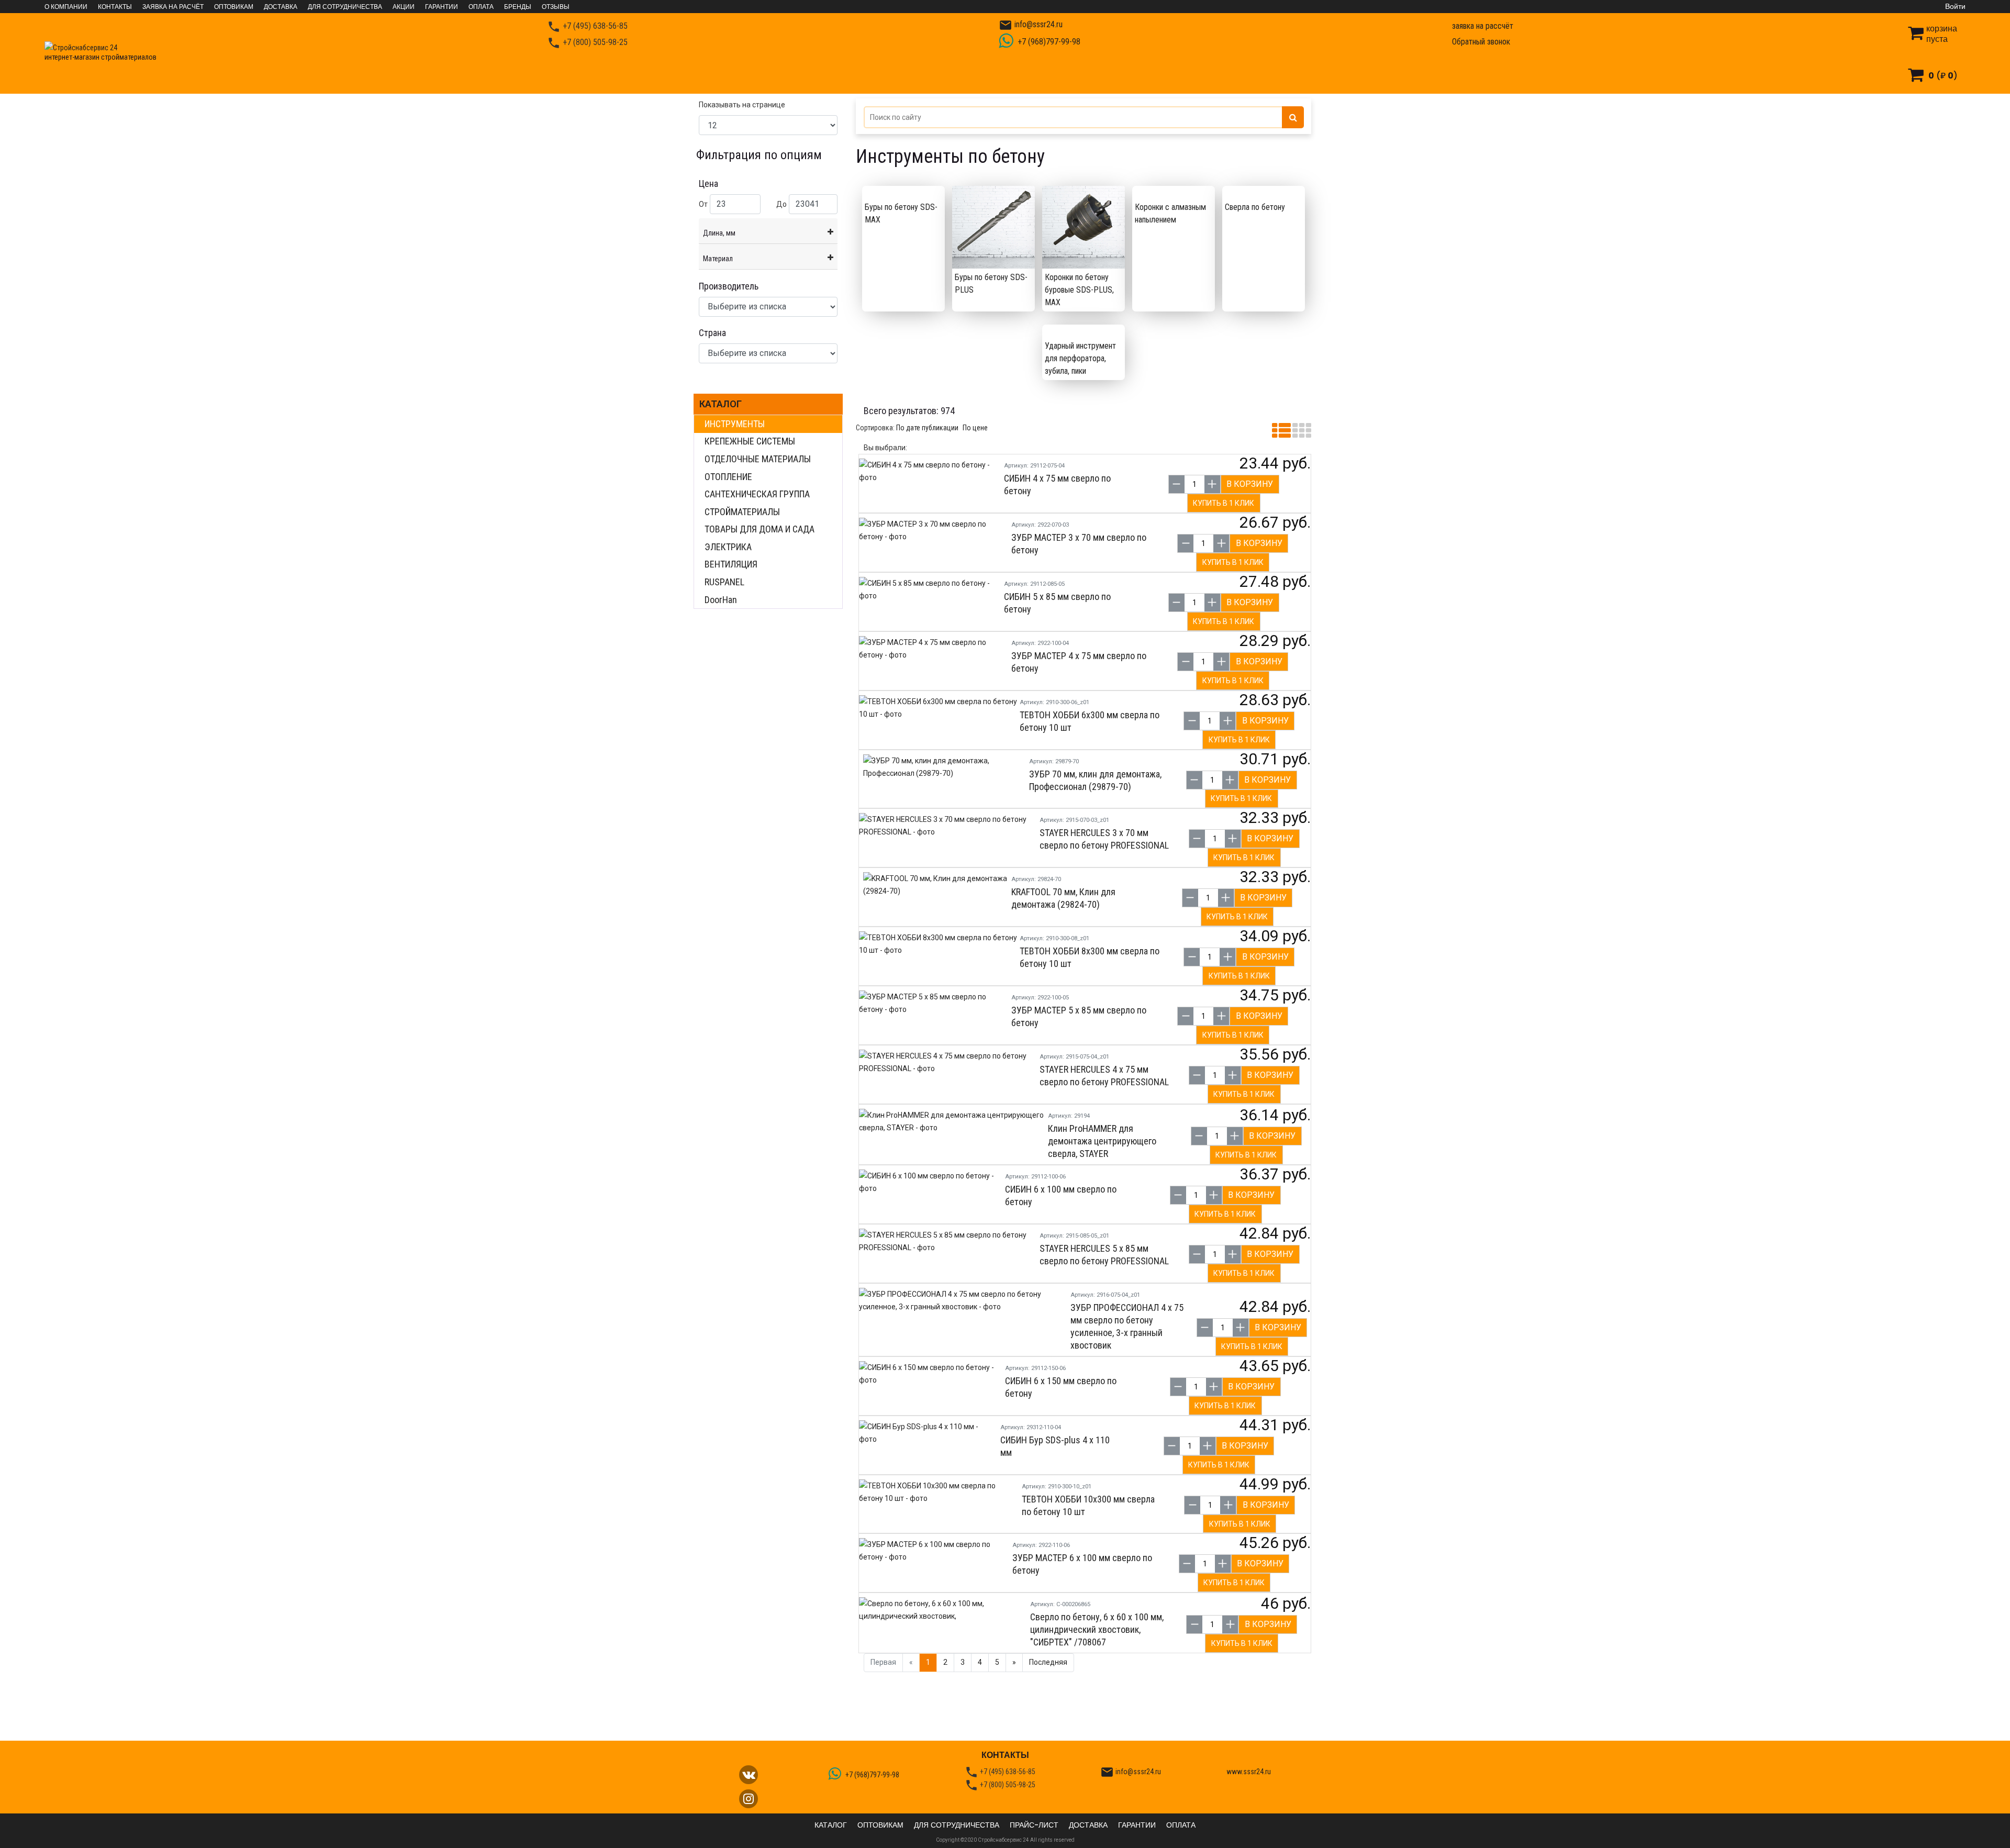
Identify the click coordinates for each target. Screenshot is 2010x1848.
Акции (404, 7)
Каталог (721, 404)
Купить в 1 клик (1224, 503)
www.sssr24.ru (1249, 1772)
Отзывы (556, 7)
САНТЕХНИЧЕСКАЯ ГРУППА (757, 494)
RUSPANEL (724, 582)
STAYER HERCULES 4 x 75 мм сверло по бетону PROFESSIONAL (1104, 1076)
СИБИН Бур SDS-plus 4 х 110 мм (1055, 1446)
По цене (975, 428)
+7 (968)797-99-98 (1048, 42)
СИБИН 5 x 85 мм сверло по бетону (1057, 603)
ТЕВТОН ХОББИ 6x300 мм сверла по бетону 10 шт (1090, 721)
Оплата (481, 7)
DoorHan (721, 600)
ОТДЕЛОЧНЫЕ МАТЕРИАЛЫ (758, 459)
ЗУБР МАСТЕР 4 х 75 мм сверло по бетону (1079, 662)
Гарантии (442, 7)
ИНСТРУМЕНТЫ (735, 424)
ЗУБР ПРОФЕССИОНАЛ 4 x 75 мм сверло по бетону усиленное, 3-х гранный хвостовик (1127, 1326)
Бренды (518, 7)
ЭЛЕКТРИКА (728, 547)
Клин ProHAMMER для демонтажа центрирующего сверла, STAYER (1102, 1141)
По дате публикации (927, 428)
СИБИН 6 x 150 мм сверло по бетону (1061, 1387)
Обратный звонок (1481, 42)
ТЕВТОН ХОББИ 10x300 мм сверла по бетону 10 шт (1088, 1505)
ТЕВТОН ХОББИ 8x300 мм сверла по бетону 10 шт (1090, 957)
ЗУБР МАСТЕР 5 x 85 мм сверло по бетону (1079, 1016)
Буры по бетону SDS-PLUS (991, 283)
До (781, 204)
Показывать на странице (742, 105)
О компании (66, 7)
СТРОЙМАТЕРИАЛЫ (742, 512)
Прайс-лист (1034, 1825)
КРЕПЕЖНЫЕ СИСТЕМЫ (750, 441)
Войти (1955, 6)
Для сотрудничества (345, 7)
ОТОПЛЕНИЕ (728, 477)
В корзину (1250, 484)
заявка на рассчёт (1483, 26)
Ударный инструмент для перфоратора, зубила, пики (1080, 358)
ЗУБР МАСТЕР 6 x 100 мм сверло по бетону (1082, 1564)
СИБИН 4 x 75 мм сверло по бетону (1057, 485)
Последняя (1048, 1662)
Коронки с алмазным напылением (1170, 213)
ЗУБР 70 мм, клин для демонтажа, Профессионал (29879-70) (1095, 780)
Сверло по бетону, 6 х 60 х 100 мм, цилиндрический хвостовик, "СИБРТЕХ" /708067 (1097, 1629)
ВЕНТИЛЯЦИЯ (731, 564)
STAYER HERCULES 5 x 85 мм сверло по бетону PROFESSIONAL (1104, 1255)
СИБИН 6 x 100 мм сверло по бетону (1061, 1195)
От (703, 204)
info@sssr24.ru (1031, 25)
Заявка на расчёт (173, 7)
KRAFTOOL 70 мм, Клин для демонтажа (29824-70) (1063, 898)
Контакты (115, 7)
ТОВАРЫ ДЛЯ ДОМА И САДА (760, 529)
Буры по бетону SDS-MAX (901, 213)
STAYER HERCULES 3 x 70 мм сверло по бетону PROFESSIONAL (1104, 839)
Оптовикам (234, 7)
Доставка (281, 7)
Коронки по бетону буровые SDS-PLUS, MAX (1079, 290)
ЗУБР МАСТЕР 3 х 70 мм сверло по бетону (1079, 544)
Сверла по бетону (1255, 207)
